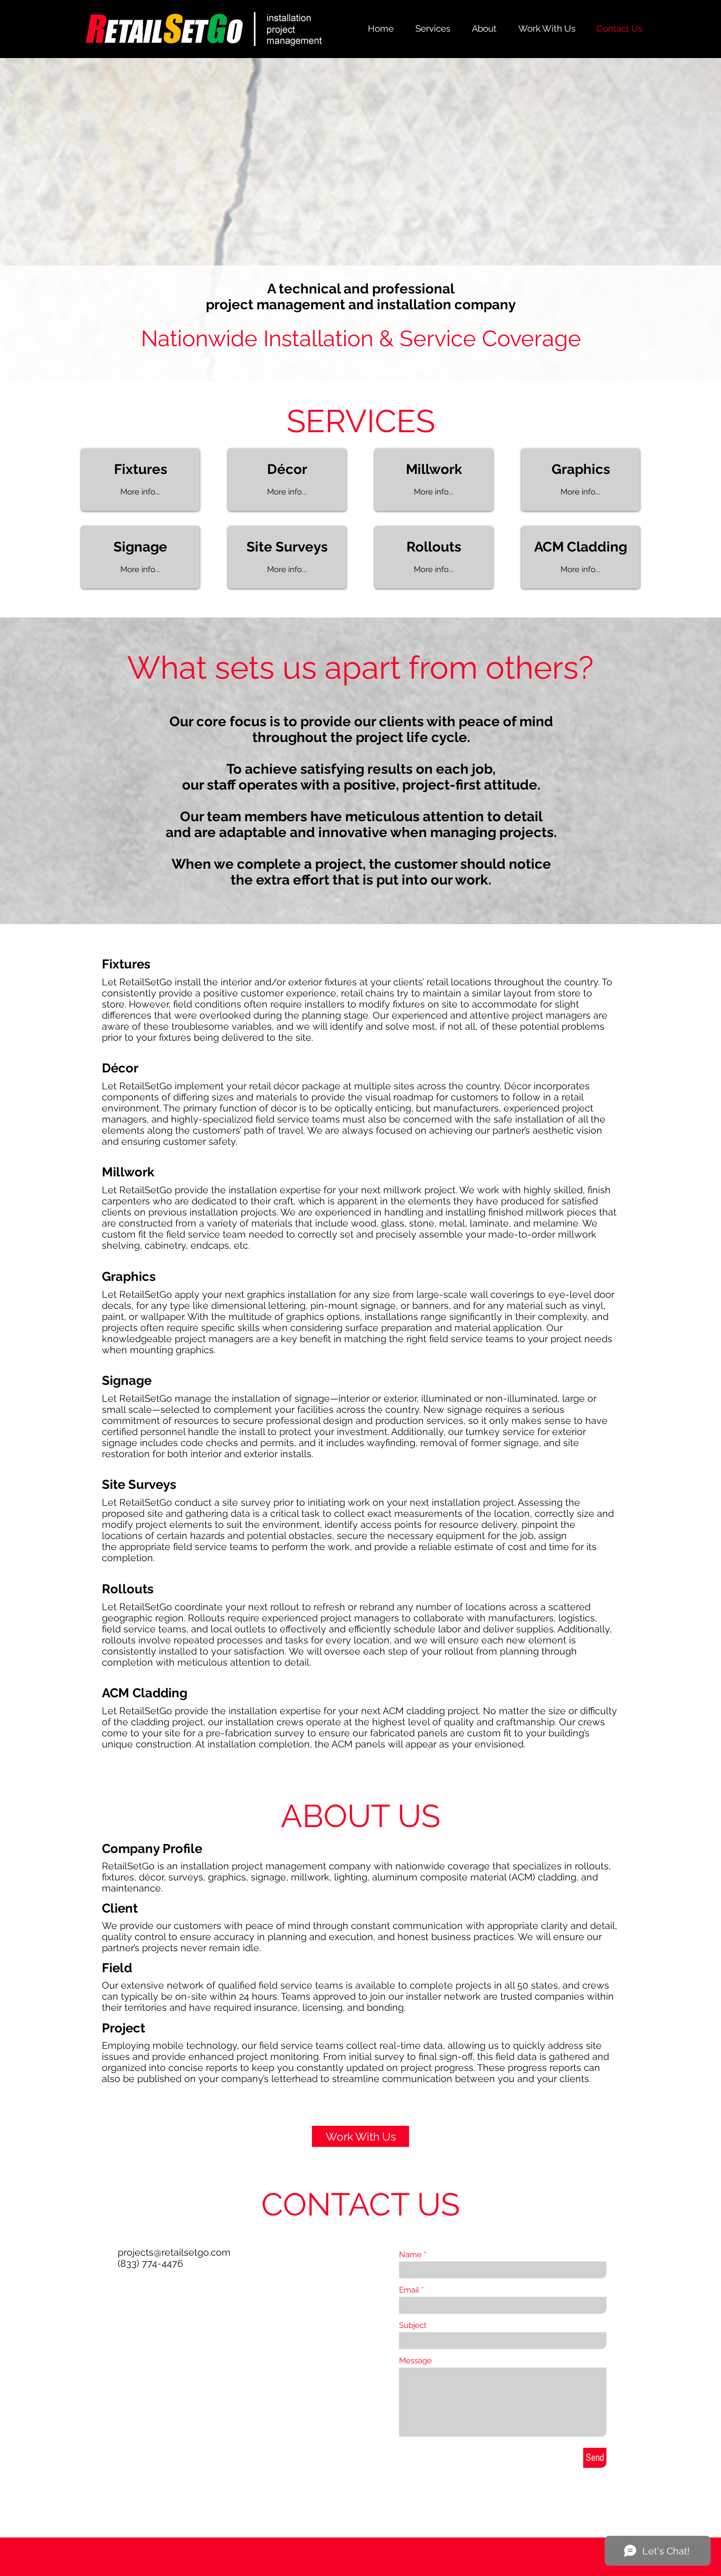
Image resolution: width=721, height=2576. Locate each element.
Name (410, 2255)
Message (415, 2361)
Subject (413, 2326)
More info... (140, 492)
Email (409, 2290)
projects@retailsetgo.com (174, 2252)
